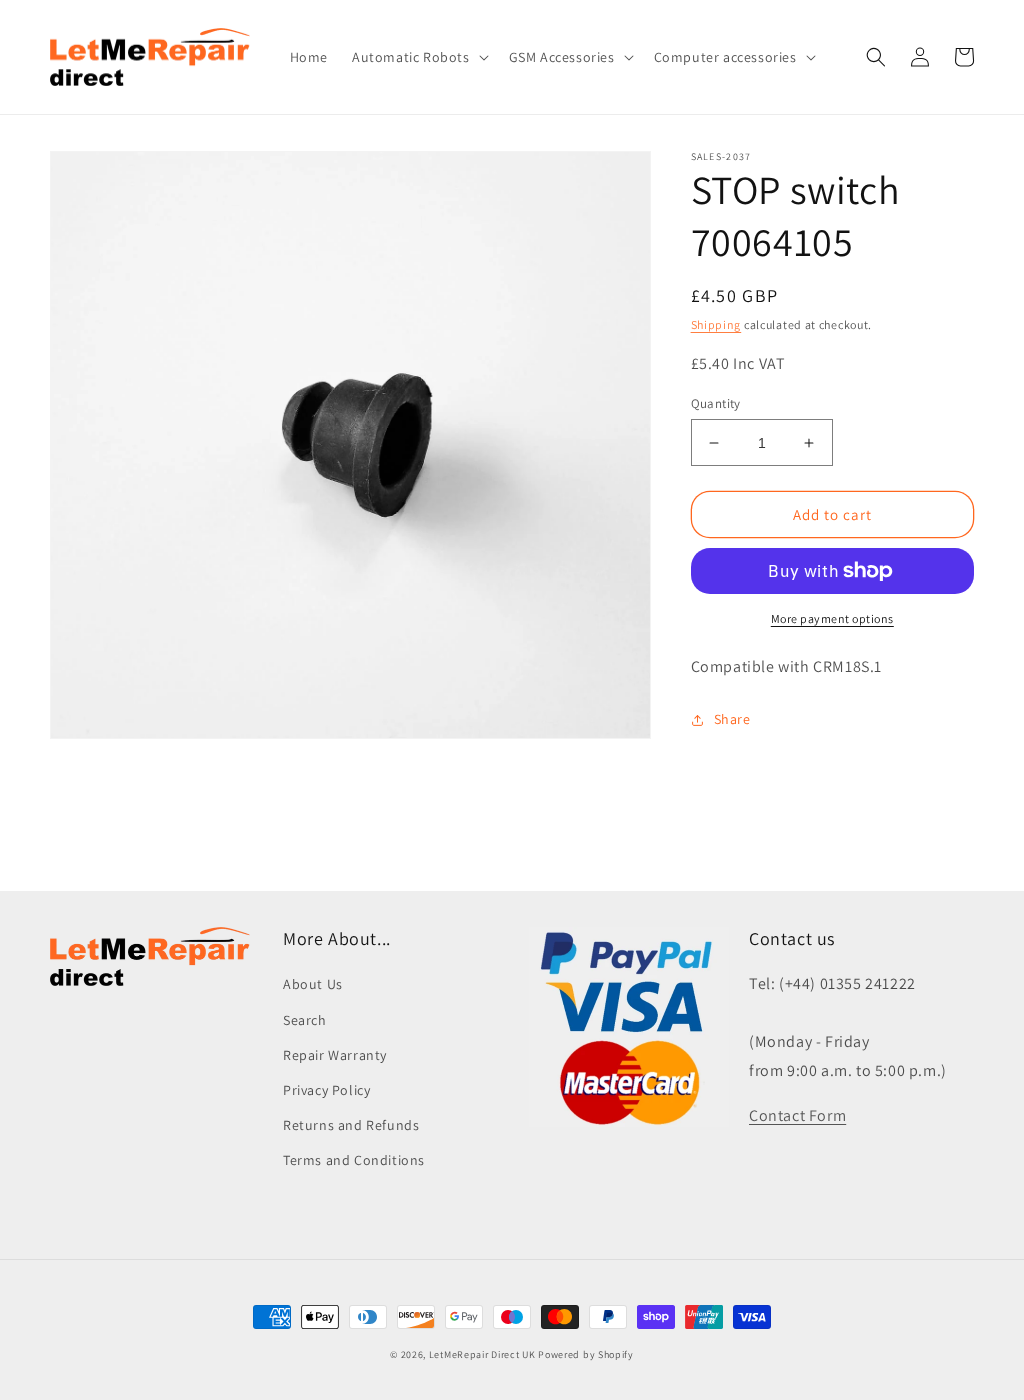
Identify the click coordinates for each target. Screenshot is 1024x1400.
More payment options (832, 618)
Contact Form (797, 1115)
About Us (313, 984)
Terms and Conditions (354, 1160)
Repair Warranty (335, 1055)
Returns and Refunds (351, 1125)
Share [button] (732, 719)
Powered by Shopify (586, 1354)
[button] (418, 57)
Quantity (716, 403)
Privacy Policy (326, 1090)
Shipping (716, 324)
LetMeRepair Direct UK (482, 1354)
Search (305, 1020)
